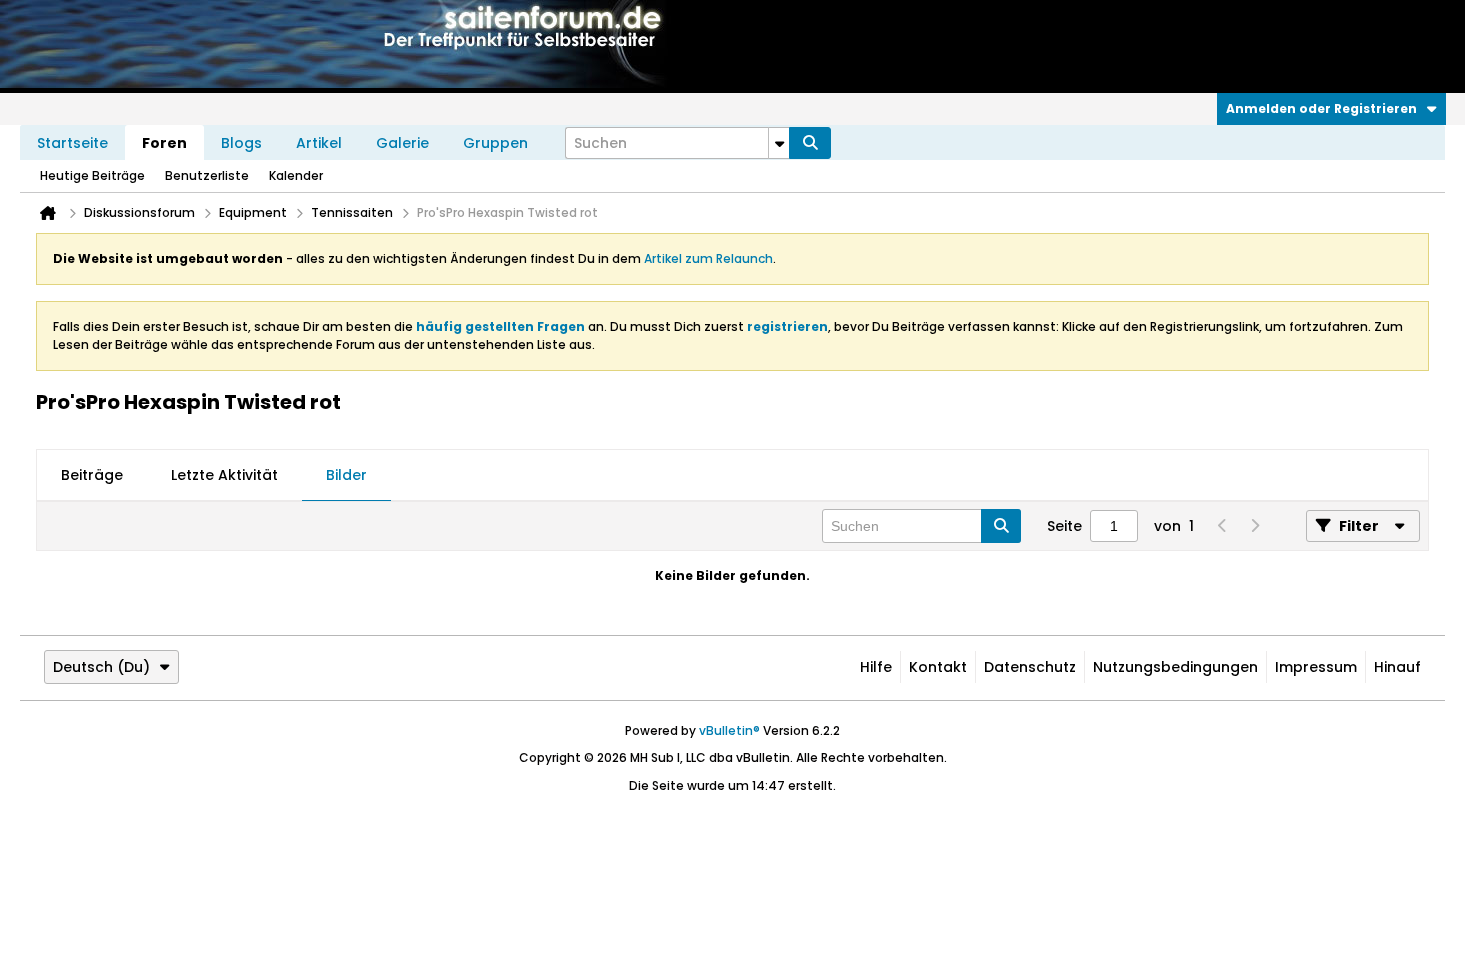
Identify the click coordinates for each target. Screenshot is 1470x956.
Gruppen (495, 143)
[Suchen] (810, 143)
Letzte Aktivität (224, 475)
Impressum (1316, 667)
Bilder (346, 475)
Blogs (241, 143)
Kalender (296, 175)
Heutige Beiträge (92, 175)
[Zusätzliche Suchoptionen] (779, 143)
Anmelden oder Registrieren (1321, 108)
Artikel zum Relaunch (708, 258)
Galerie (402, 143)
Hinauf (1397, 667)
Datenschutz (1030, 667)
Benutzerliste (207, 175)
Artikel (319, 143)
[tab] (92, 476)
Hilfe (876, 667)
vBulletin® (729, 730)
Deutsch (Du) (101, 667)
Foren (164, 143)
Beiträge (92, 475)
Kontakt (938, 667)
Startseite (72, 143)
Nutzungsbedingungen (1175, 667)
